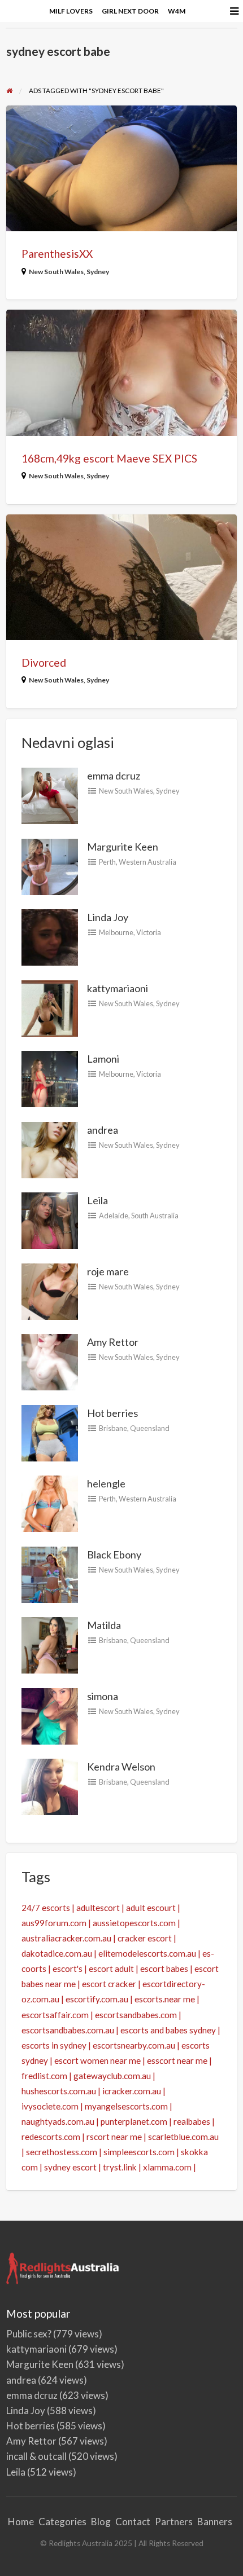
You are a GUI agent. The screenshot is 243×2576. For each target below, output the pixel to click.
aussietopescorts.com (134, 1923)
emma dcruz (114, 776)
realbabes (192, 2121)
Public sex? (29, 2334)
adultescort (98, 1908)
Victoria (149, 932)
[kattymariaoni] (50, 1007)
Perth (107, 862)
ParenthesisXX (57, 254)
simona (103, 1696)
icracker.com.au (132, 2091)
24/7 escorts (46, 1908)
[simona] (50, 1715)
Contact (133, 2522)
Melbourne (116, 932)
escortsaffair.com (55, 2015)
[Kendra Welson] (50, 1786)
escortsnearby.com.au (134, 2045)
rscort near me (114, 2137)
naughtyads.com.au (58, 2121)
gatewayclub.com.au (112, 2076)
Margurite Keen (123, 847)
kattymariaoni (118, 988)
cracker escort (145, 1938)
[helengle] (50, 1503)
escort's (68, 1969)
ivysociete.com (50, 2106)
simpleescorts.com (139, 2152)
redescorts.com (51, 2137)
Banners (215, 2522)
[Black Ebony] (50, 1573)
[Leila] (50, 1219)
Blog (101, 2522)
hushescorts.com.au (59, 2091)
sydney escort (70, 2167)
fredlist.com (44, 2076)
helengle (106, 1483)
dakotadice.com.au (57, 1953)
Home (21, 2522)
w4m (177, 11)
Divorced (44, 662)
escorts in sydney (54, 2045)
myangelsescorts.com (126, 2106)
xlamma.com (167, 2167)
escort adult (111, 1969)
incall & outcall (36, 2456)
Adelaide (114, 1216)
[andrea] (50, 1148)
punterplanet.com (134, 2121)
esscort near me (177, 2060)
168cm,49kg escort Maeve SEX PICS (109, 458)
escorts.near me (165, 1999)
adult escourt (151, 1908)
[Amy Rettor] (50, 1361)
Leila (97, 1200)
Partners (174, 2522)
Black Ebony (114, 1555)
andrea (103, 1130)
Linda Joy (108, 917)
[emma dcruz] (50, 795)
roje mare (108, 1271)
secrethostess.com (62, 2152)
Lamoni (103, 1059)
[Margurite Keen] (50, 865)
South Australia (155, 1216)
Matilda (104, 1625)
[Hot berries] (50, 1432)
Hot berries (112, 1413)
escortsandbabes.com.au (68, 2030)
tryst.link (120, 2167)
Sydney (98, 272)
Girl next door (130, 11)
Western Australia (147, 862)
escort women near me (97, 2060)
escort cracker (109, 1984)
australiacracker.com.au (66, 1938)
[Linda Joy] (50, 936)
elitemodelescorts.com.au (147, 1953)
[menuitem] (71, 11)
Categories (62, 2522)
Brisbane (113, 1428)
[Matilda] (50, 1644)
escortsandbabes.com (136, 2015)
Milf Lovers (71, 11)
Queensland (150, 1428)
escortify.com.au (97, 1999)
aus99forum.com (54, 1923)
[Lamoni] (50, 1078)
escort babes (164, 1969)
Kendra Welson (121, 1767)
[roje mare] (50, 1290)
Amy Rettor (113, 1342)
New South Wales (56, 272)
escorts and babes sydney (168, 2030)
